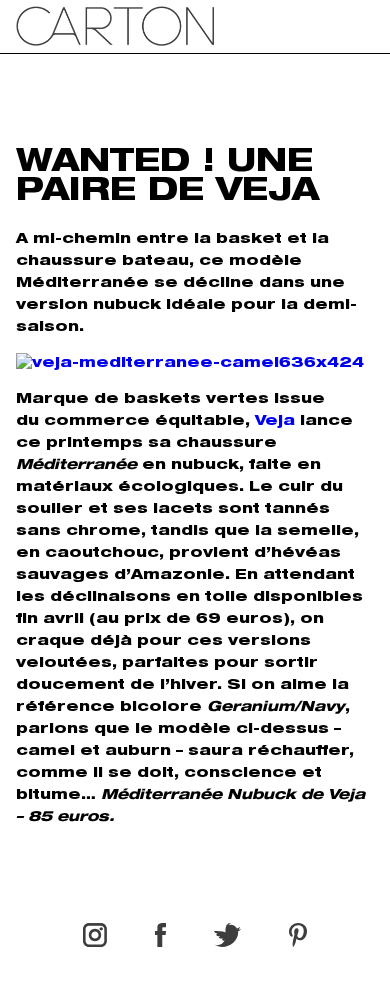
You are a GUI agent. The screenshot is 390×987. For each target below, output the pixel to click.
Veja (275, 422)
